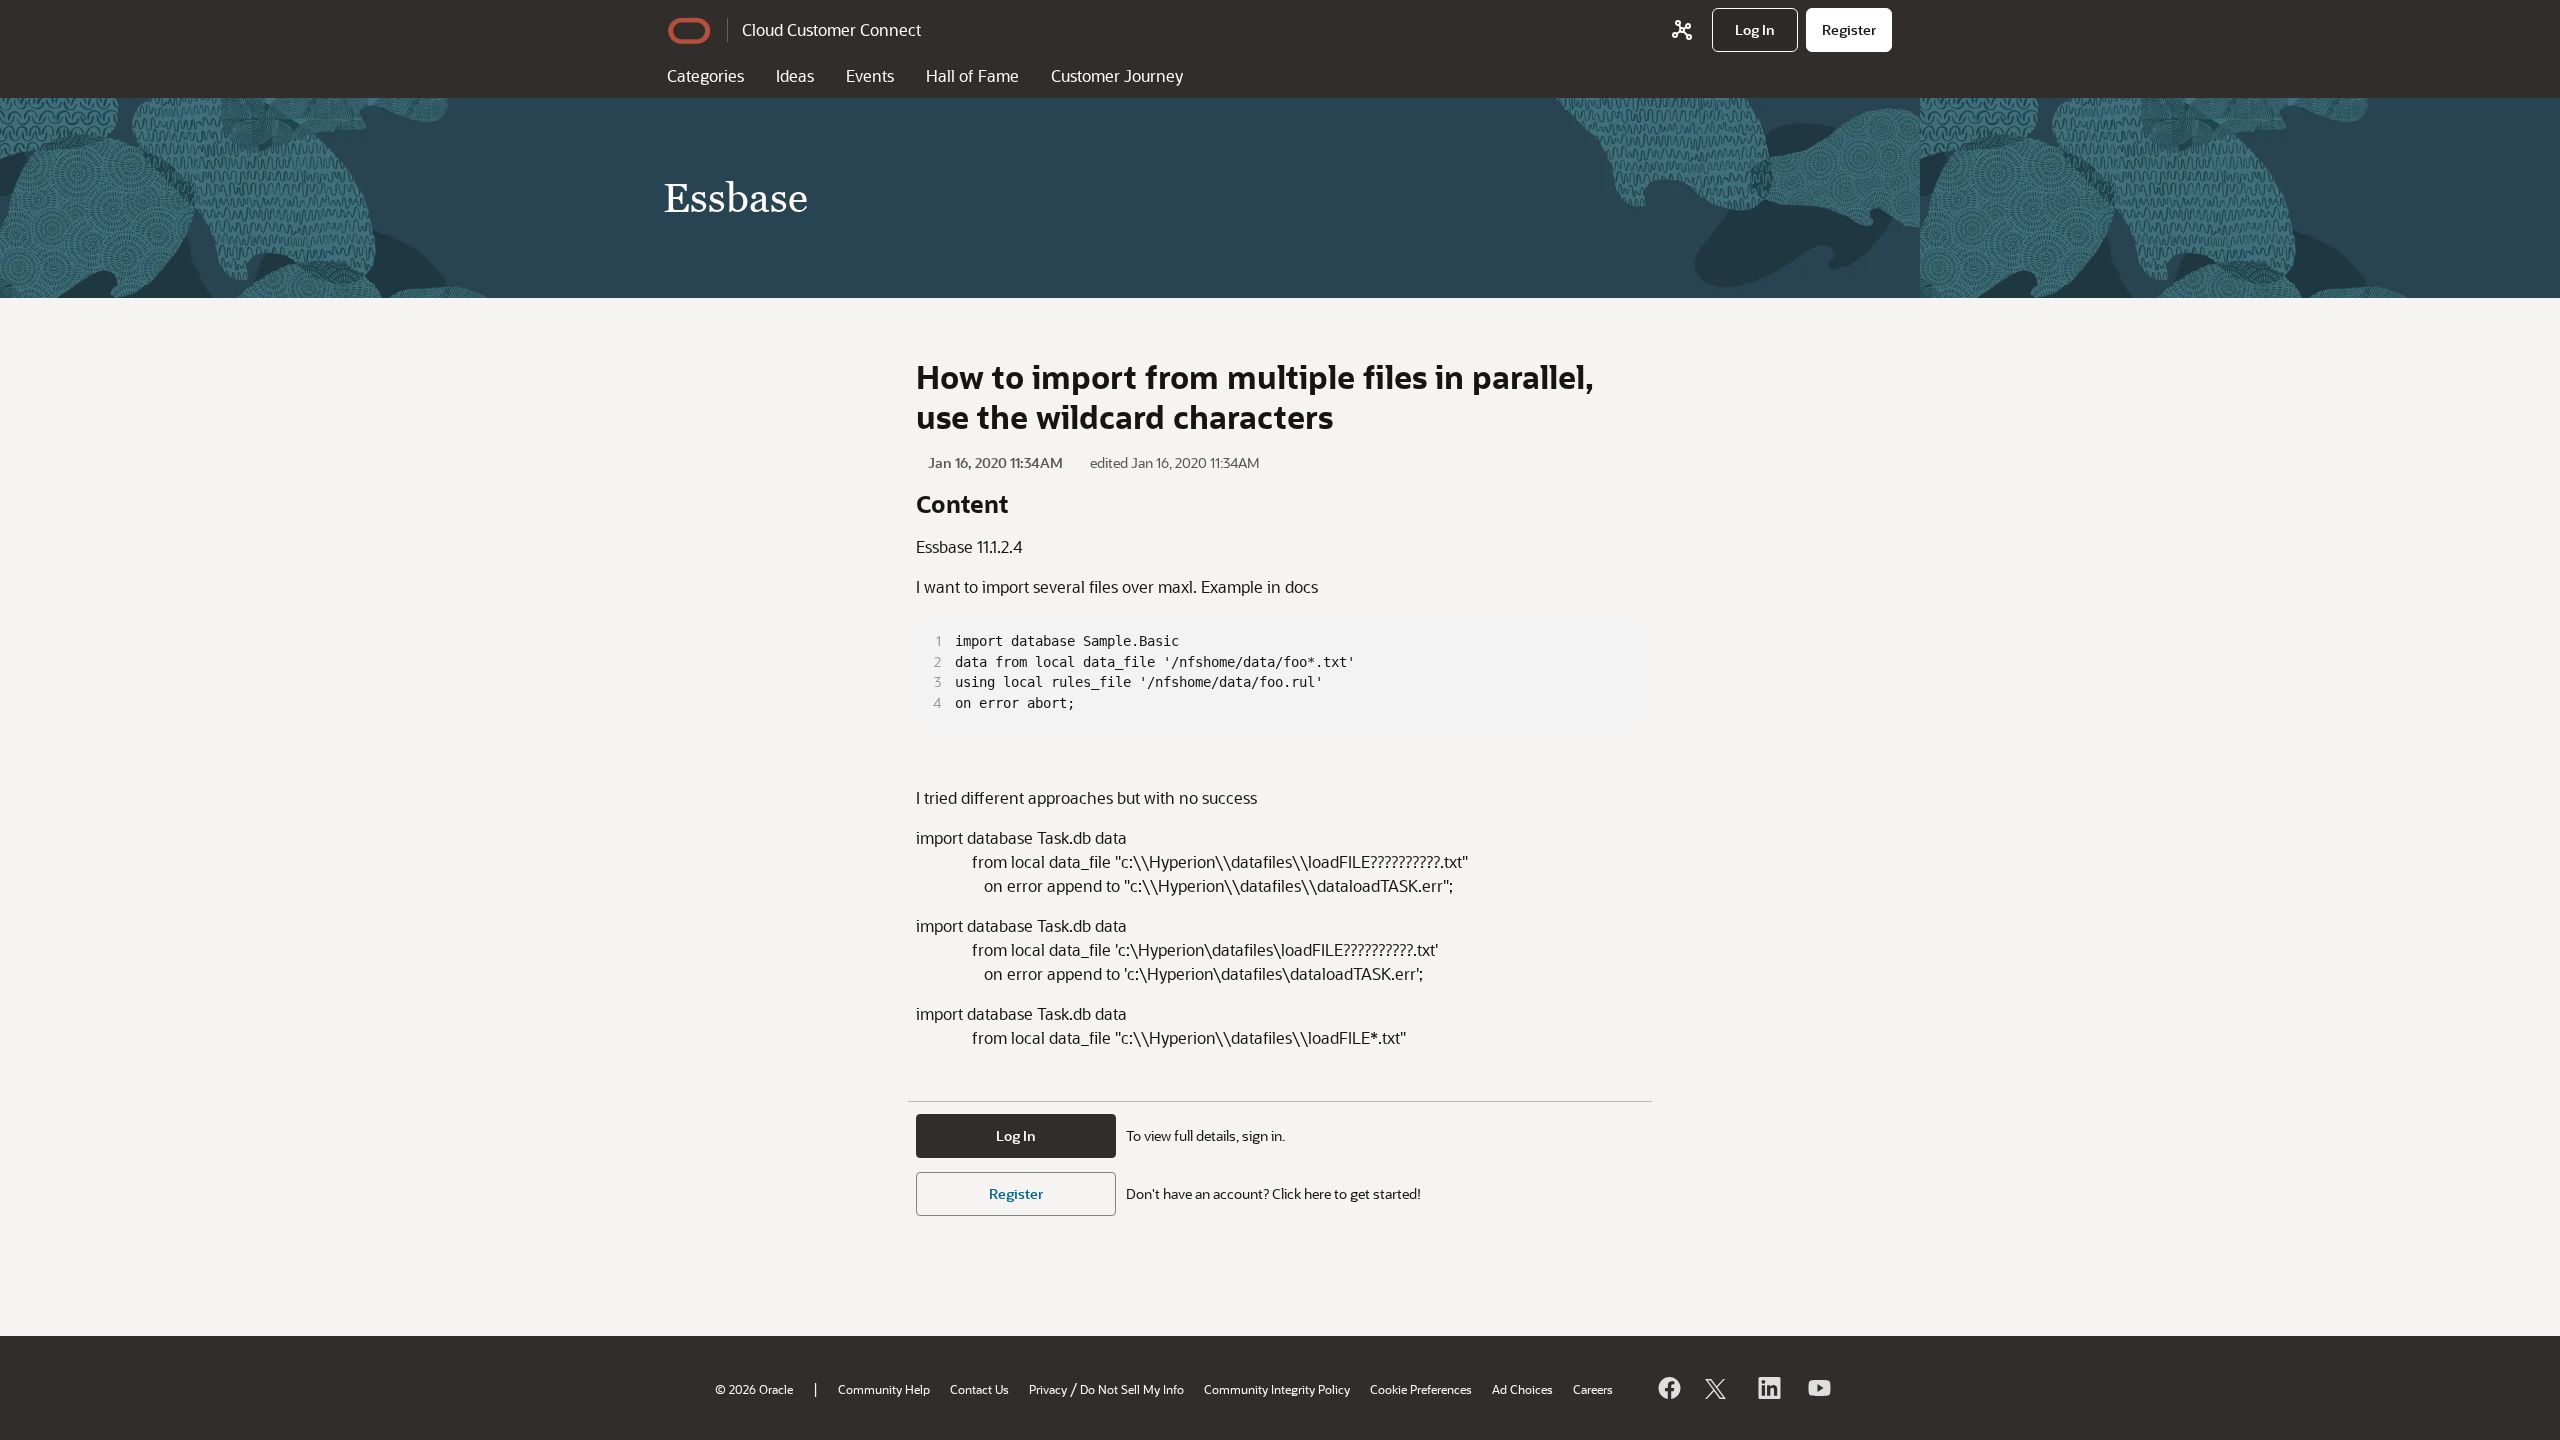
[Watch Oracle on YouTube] (1818, 1388)
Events (870, 75)
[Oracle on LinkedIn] (1768, 1388)
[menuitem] (1755, 30)
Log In (1016, 1135)
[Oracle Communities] (1682, 30)
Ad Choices (1522, 1389)
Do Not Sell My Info (1132, 1389)
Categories (705, 75)
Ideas (795, 75)
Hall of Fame (972, 75)
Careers (1593, 1389)
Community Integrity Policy (1277, 1389)
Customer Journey (1117, 75)
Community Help (884, 1389)
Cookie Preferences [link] (1421, 1389)
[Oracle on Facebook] (1668, 1388)
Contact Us (979, 1389)
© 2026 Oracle (754, 1389)
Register (1016, 1193)
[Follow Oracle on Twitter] (1718, 1388)
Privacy (1048, 1389)
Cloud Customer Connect (831, 29)
